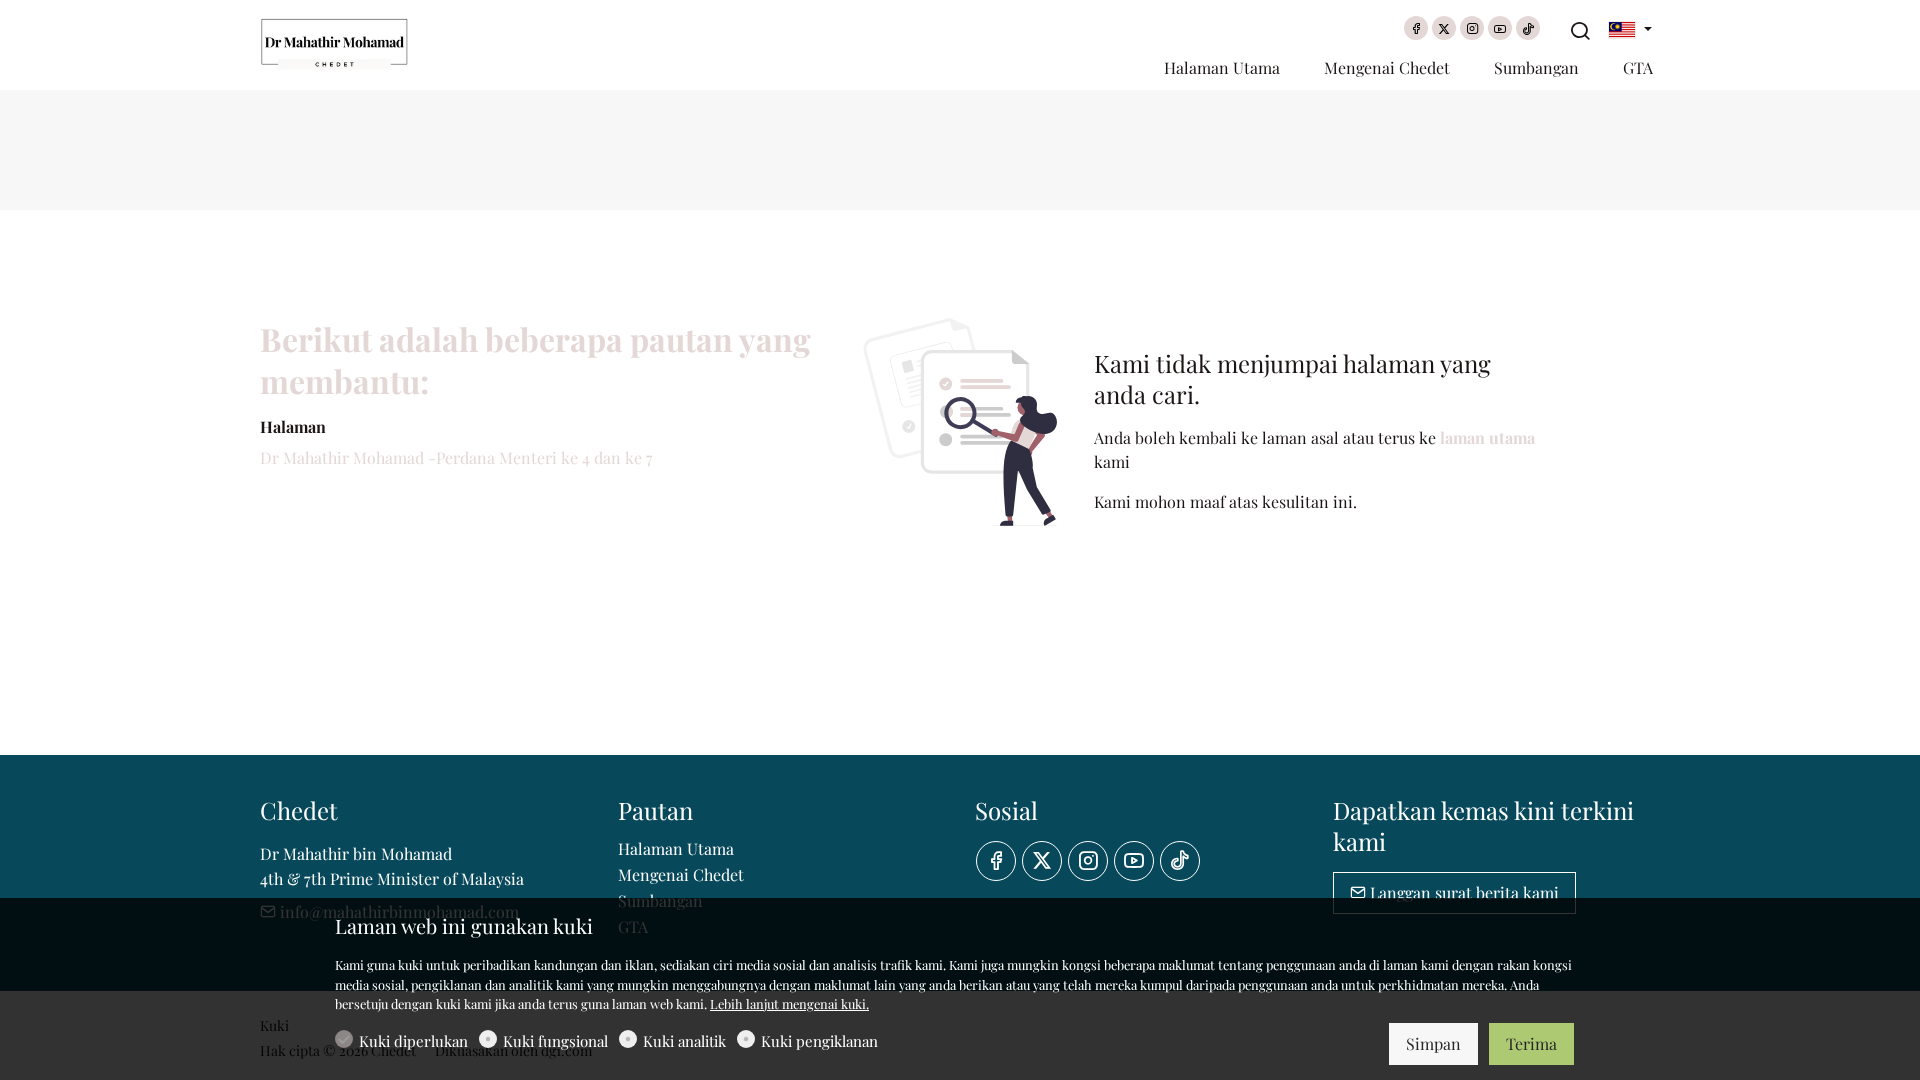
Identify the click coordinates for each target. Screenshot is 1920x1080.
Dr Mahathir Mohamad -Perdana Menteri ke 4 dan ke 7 (456, 457)
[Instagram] (1472, 28)
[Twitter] (1444, 28)
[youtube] (1500, 28)
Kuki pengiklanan (819, 1041)
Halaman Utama (676, 848)
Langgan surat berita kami (1462, 892)
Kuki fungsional (555, 1041)
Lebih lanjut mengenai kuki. (789, 1003)
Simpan (1433, 1043)
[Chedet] (345, 42)
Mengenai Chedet (681, 874)
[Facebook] (1416, 28)
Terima (1531, 1043)
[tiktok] (1528, 28)
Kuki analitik (684, 1041)
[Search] (1580, 31)
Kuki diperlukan (413, 1041)
